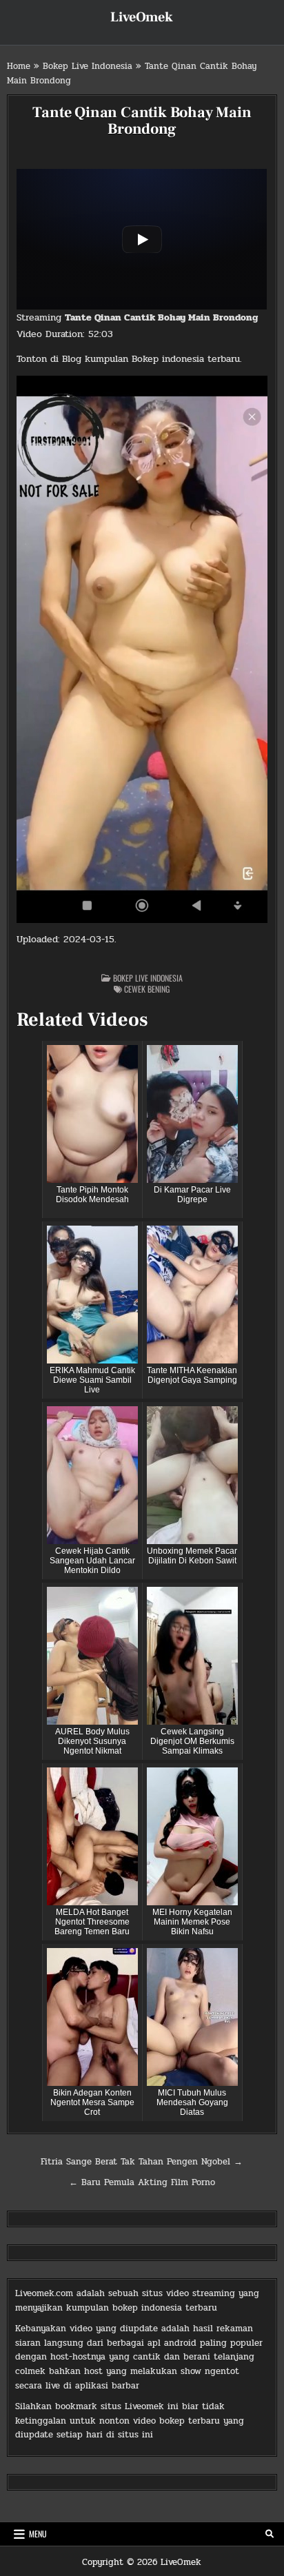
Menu (38, 2534)
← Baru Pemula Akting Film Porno (142, 2182)
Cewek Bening (147, 989)
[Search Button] (270, 2534)
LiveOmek (142, 17)
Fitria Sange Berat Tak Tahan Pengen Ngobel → (142, 2162)
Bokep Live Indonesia (88, 66)
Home (19, 66)
